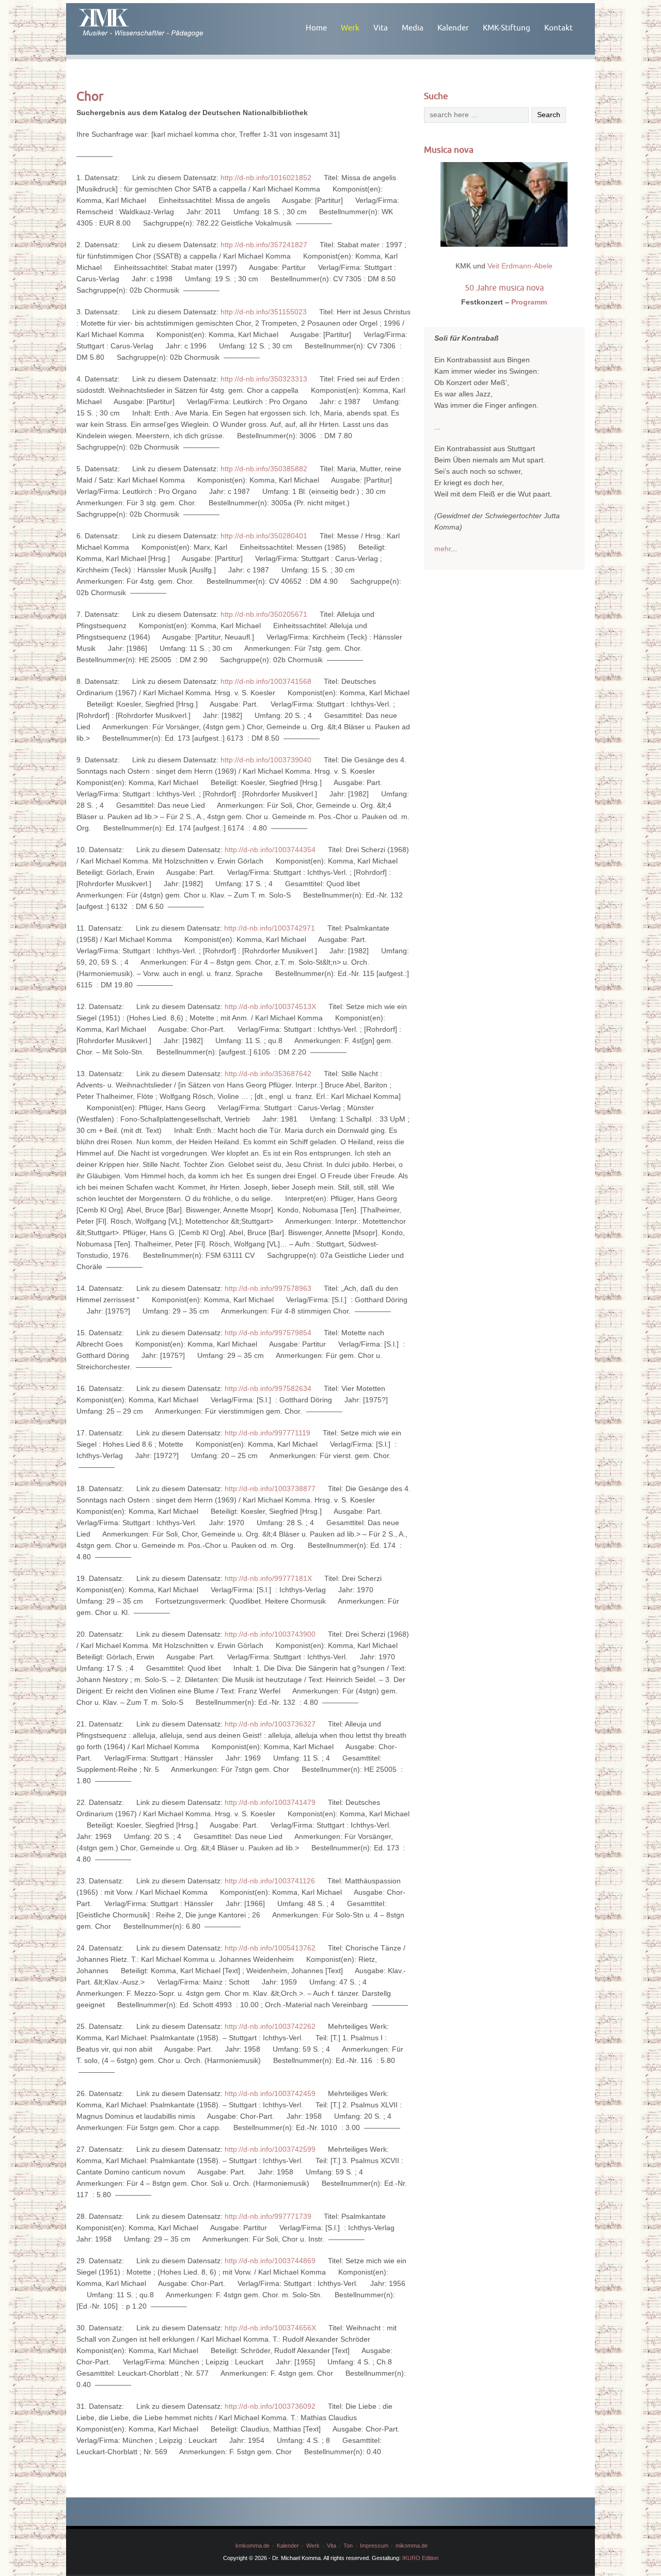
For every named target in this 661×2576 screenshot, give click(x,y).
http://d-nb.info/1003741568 (266, 681)
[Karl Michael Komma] (157, 21)
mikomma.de (412, 2546)
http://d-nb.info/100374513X (270, 1006)
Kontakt (558, 28)
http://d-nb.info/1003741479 (270, 1802)
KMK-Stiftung (507, 28)
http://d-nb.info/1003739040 (266, 760)
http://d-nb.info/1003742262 (270, 2026)
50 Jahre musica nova (504, 287)
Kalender (453, 28)
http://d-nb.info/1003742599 (270, 2149)
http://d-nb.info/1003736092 (270, 2406)
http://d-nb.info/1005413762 (270, 1948)
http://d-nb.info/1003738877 (270, 1489)
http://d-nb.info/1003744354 (270, 850)
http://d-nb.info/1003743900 (270, 1634)
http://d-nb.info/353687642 (268, 1074)
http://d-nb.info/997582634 (268, 1388)
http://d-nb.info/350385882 (264, 469)
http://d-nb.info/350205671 (264, 614)
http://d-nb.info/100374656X (270, 2328)
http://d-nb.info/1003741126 (270, 1881)
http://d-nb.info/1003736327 (270, 1724)
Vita (381, 28)
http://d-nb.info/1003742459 (270, 2093)
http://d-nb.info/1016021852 (266, 178)
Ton (348, 2546)
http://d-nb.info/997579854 (268, 1333)
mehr (443, 549)
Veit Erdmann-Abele (520, 266)
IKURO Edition (420, 2558)
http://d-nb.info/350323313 (264, 379)
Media (413, 28)
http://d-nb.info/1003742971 (270, 928)
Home (316, 28)
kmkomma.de (253, 2546)
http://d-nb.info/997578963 (268, 1288)
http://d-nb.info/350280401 (264, 536)
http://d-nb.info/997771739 (268, 2216)
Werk (350, 28)
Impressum (374, 2546)
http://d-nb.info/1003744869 (270, 2261)
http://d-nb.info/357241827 (264, 245)
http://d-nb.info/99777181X (268, 1578)
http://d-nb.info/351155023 (264, 312)
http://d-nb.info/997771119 (267, 1433)
